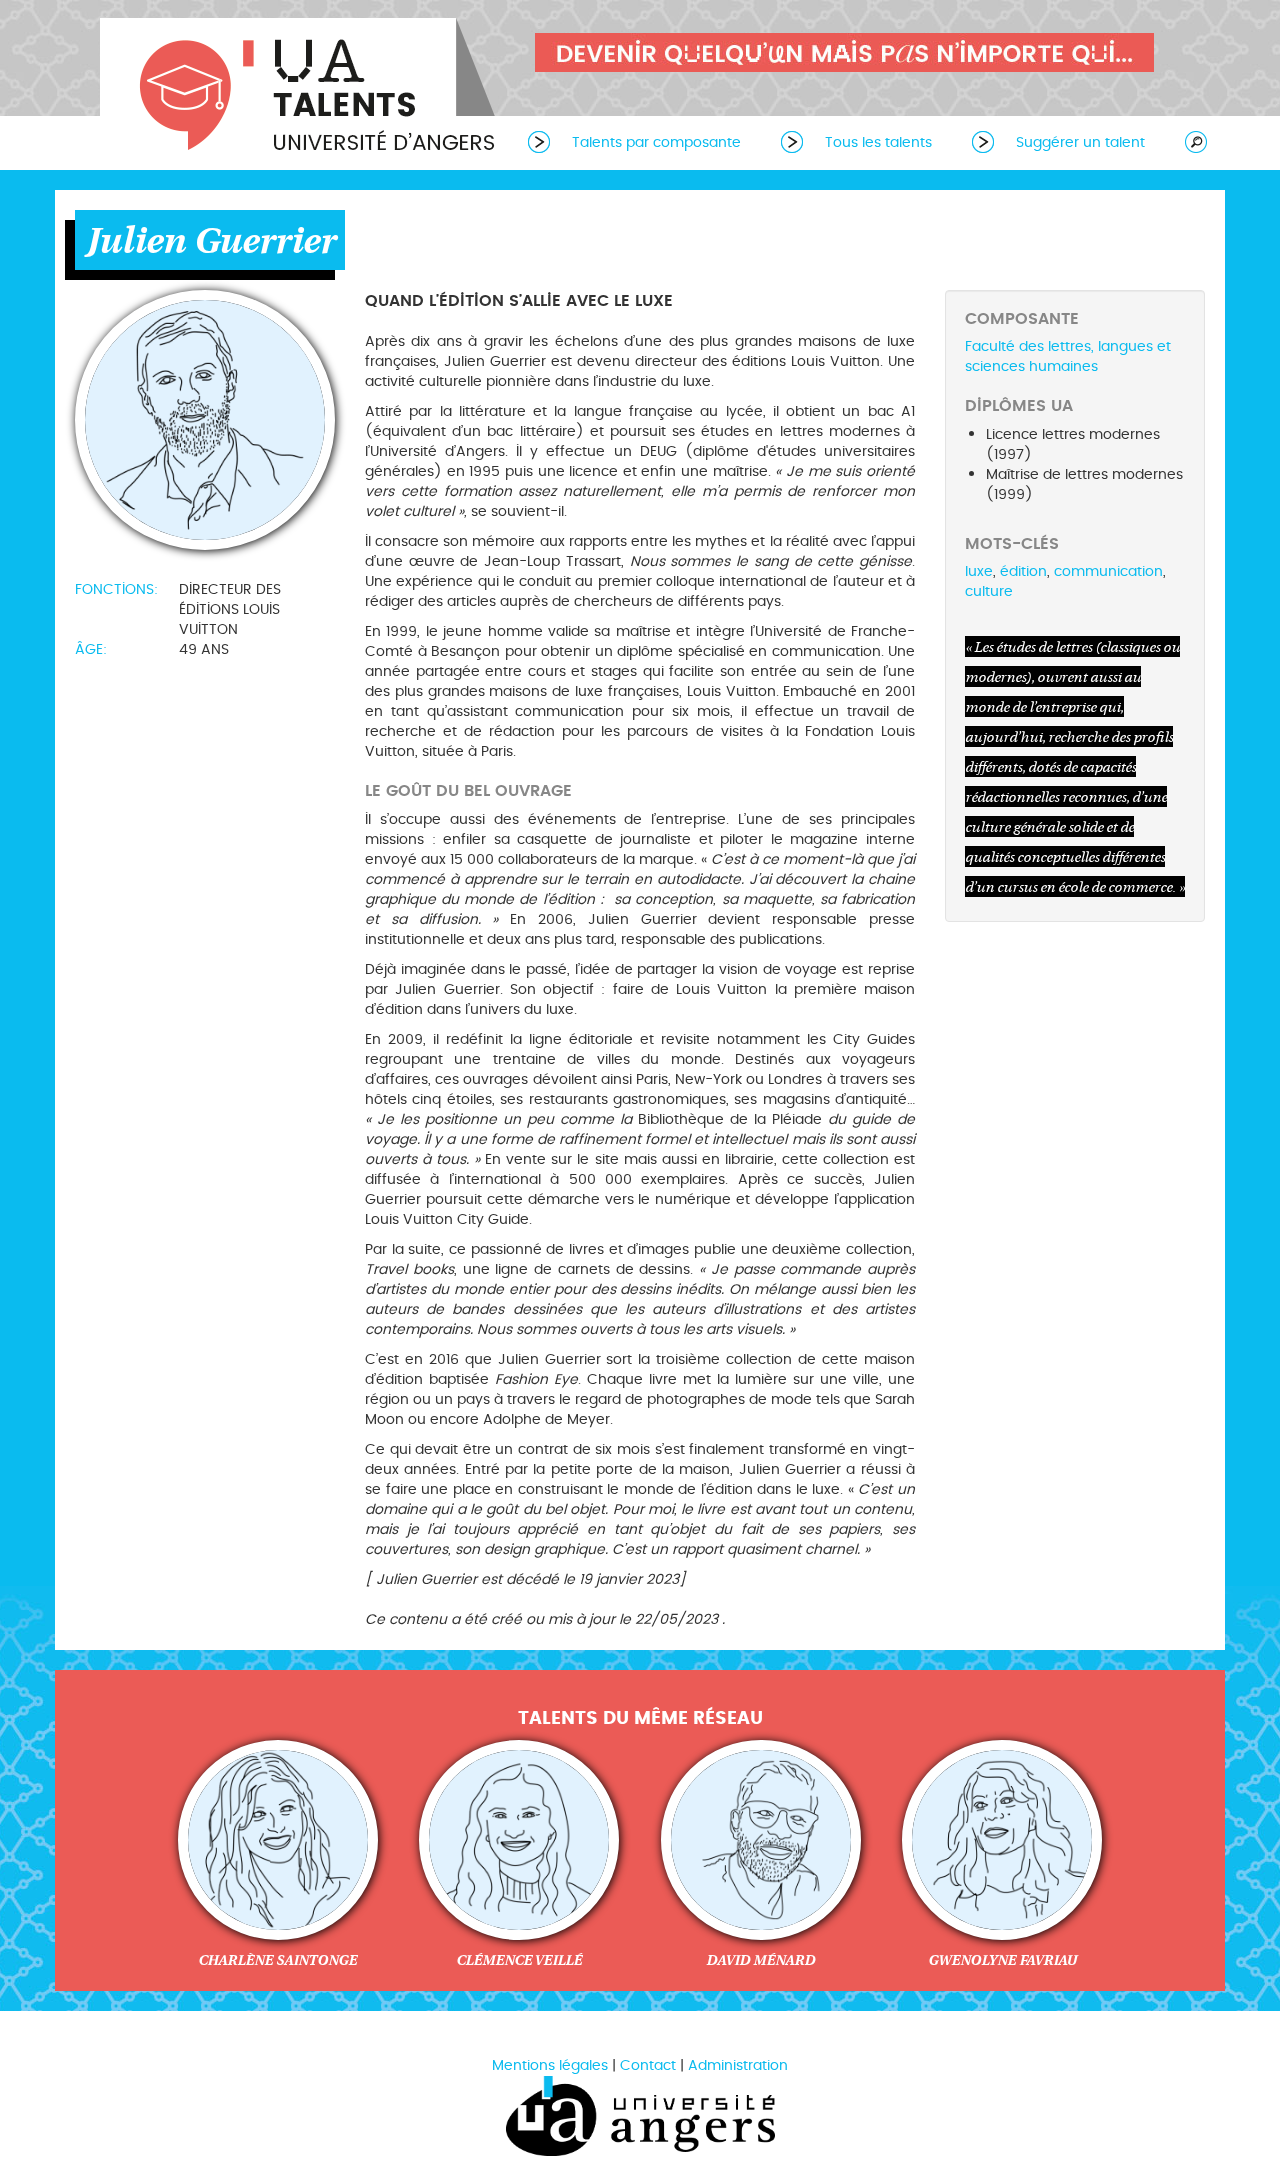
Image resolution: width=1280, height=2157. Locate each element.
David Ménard (760, 1960)
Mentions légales (550, 2065)
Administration (738, 2065)
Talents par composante (656, 142)
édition (1023, 571)
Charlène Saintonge (277, 1960)
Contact (648, 2065)
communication (1108, 571)
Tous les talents (878, 142)
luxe (979, 571)
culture (989, 591)
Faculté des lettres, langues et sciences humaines (1068, 356)
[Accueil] (300, 87)
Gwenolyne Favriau (1002, 1960)
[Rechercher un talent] (1186, 141)
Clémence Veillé (519, 1960)
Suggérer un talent (1080, 142)
